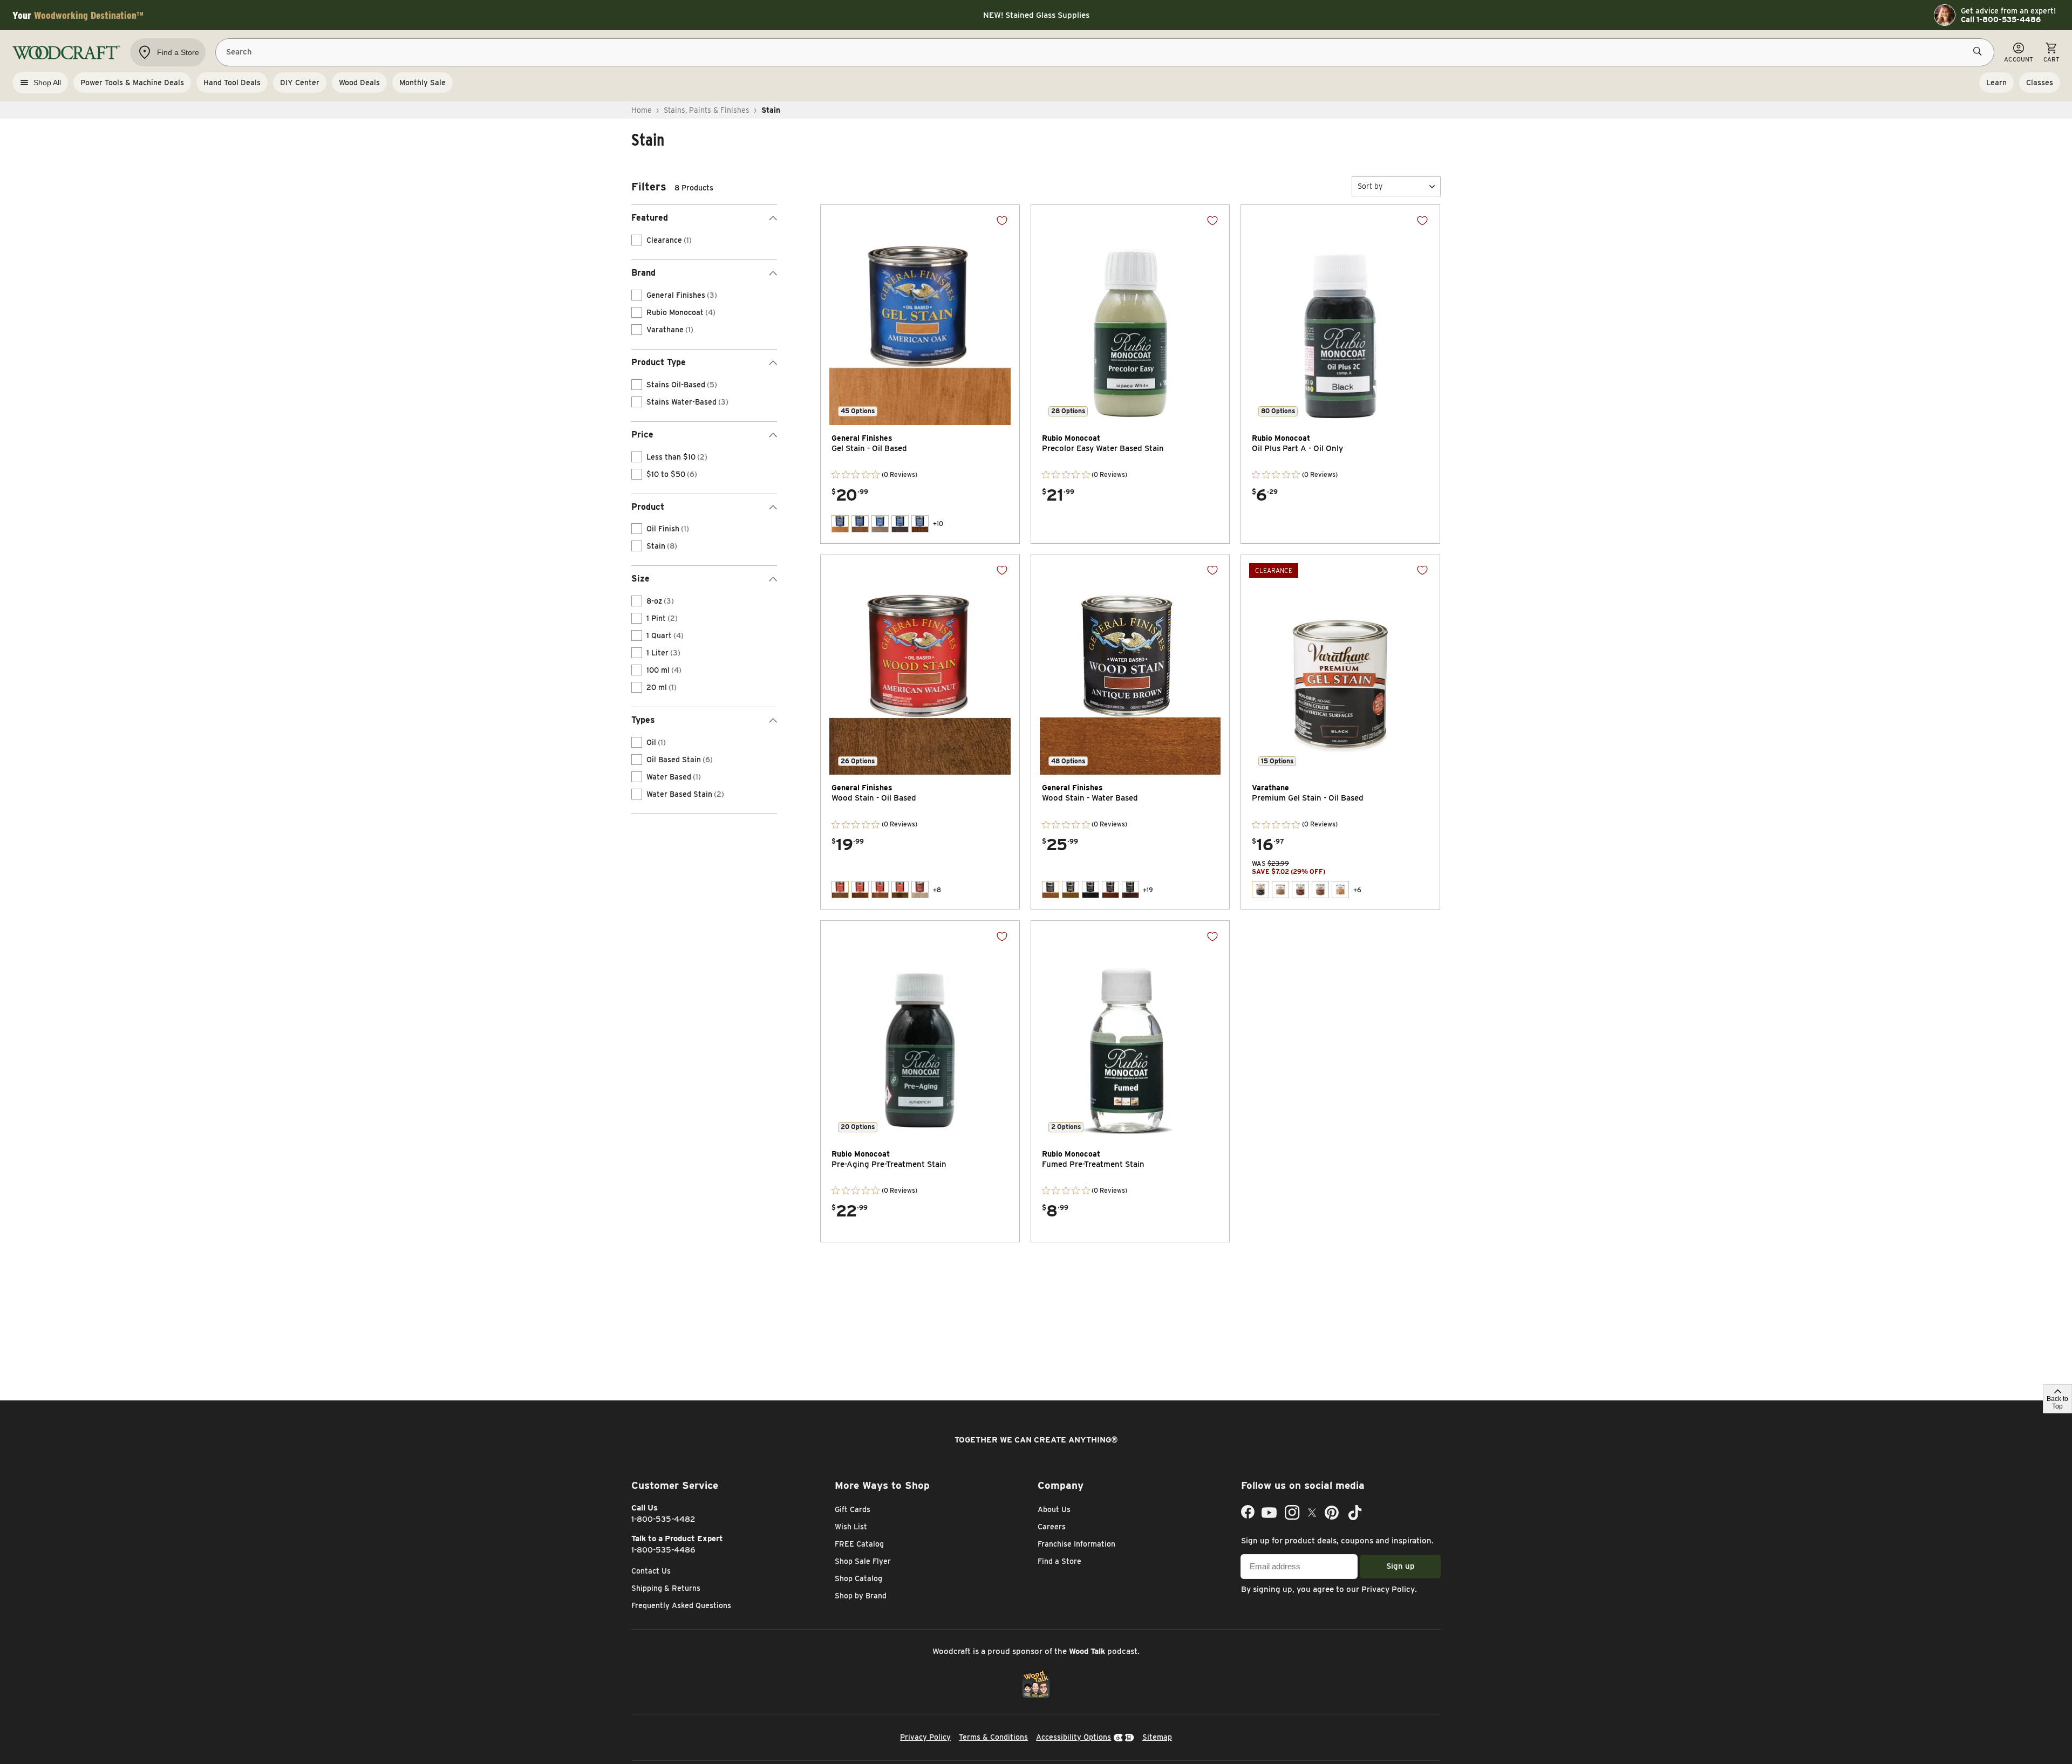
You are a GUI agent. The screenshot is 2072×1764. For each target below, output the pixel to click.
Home (642, 110)
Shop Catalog (858, 1578)
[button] (1396, 186)
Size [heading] (640, 579)
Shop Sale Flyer (863, 1561)
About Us (1054, 1509)
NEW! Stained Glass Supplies (1036, 15)
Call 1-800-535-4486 (2001, 19)
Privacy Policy (1388, 1589)
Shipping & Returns (666, 1588)
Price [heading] (642, 435)
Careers (1052, 1527)
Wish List (851, 1527)
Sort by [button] (1370, 186)
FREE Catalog (859, 1544)
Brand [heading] (643, 273)
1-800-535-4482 (663, 1519)
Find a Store (1059, 1561)
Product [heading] (648, 507)
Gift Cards (853, 1509)
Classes (2040, 83)
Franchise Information (1076, 1544)
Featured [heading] (650, 218)
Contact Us (651, 1571)
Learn (1996, 83)
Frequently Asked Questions (681, 1605)
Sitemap (1157, 1737)
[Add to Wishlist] (1002, 221)
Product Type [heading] (659, 362)
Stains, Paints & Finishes (707, 110)
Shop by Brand (861, 1596)
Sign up (1400, 1566)
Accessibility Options (1074, 1737)
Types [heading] (643, 720)
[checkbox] (637, 240)
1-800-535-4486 (663, 1550)
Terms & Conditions (993, 1737)
